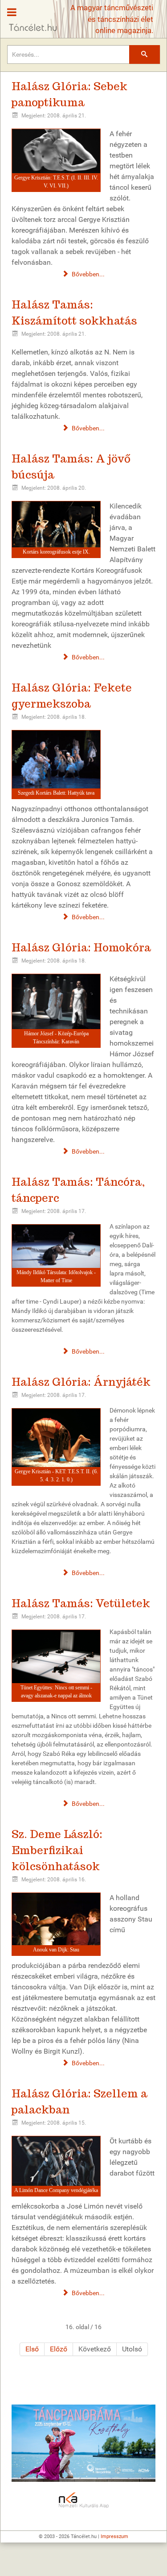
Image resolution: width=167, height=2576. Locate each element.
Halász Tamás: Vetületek (81, 1603)
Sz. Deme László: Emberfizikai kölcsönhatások (57, 1850)
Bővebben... (88, 274)
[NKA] (83, 2501)
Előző (59, 2349)
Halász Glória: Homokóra (81, 948)
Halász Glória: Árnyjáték (81, 1382)
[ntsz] (83, 2443)
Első (32, 2349)
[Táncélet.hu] (30, 16)
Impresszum (114, 2536)
